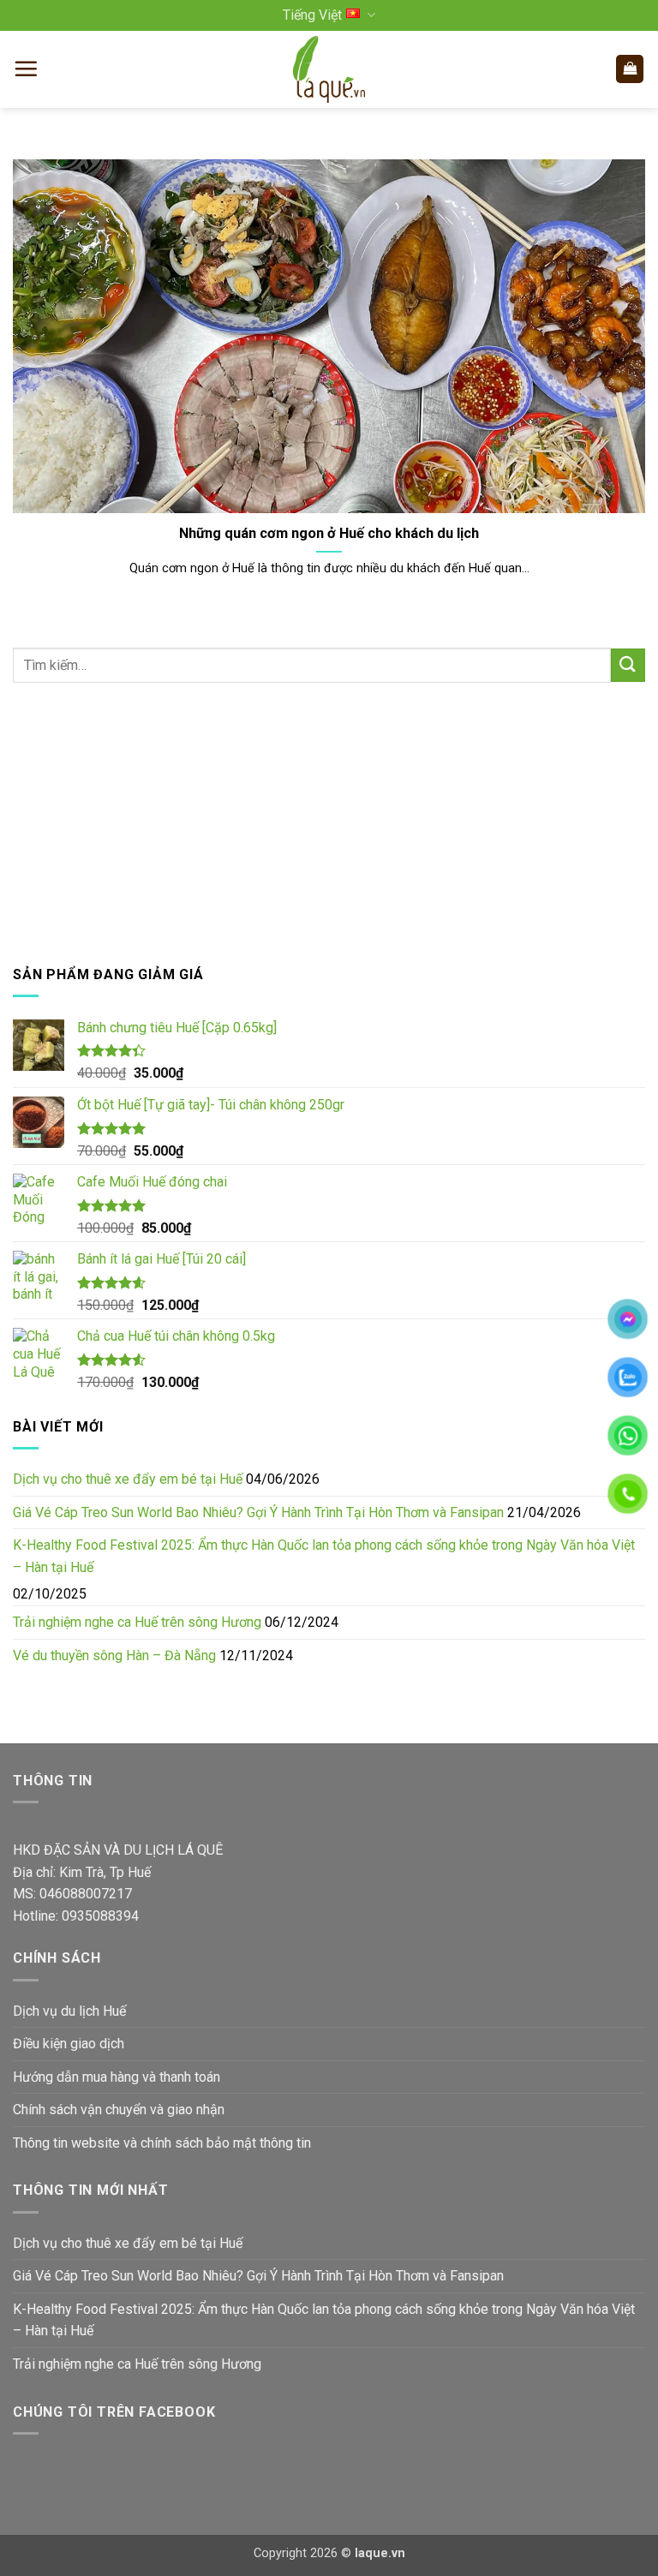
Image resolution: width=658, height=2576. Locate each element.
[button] (26, 69)
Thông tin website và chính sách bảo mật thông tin (162, 2143)
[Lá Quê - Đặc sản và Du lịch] (329, 69)
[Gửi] (628, 665)
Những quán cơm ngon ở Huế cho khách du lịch (329, 533)
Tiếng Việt (312, 15)
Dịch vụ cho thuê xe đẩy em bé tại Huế (128, 1479)
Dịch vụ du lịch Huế (69, 2011)
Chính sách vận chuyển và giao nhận (119, 2110)
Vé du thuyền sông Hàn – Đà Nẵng (114, 1656)
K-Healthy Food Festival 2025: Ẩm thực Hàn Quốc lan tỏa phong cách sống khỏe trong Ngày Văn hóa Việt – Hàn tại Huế (324, 1556)
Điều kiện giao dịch (69, 2044)
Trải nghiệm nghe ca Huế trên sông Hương (137, 1622)
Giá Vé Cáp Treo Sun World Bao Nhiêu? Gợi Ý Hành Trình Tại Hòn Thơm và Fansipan (258, 1512)
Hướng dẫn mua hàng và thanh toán (117, 2077)
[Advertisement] (329, 823)
